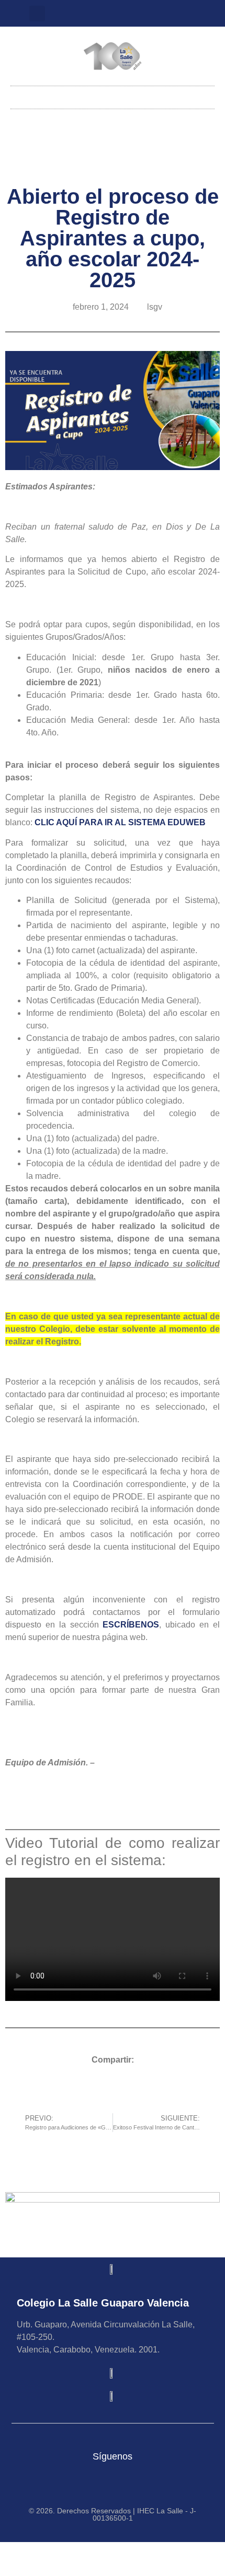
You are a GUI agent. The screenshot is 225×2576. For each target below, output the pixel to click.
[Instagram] (105, 14)
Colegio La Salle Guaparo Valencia (103, 2303)
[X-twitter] (122, 14)
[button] (37, 14)
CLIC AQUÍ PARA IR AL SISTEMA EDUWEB (120, 822)
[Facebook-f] (140, 14)
